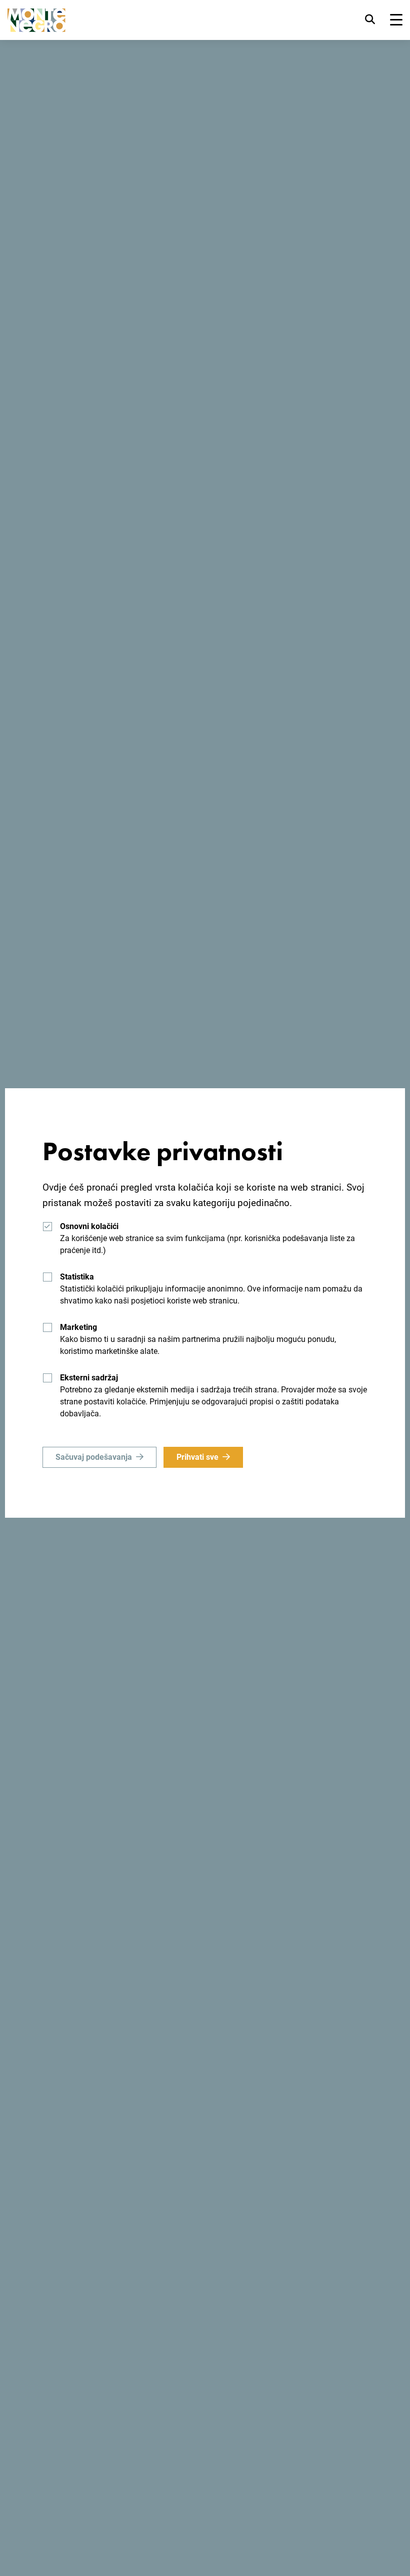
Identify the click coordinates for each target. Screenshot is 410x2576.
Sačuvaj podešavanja (94, 1457)
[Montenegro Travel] (36, 20)
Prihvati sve (197, 1457)
